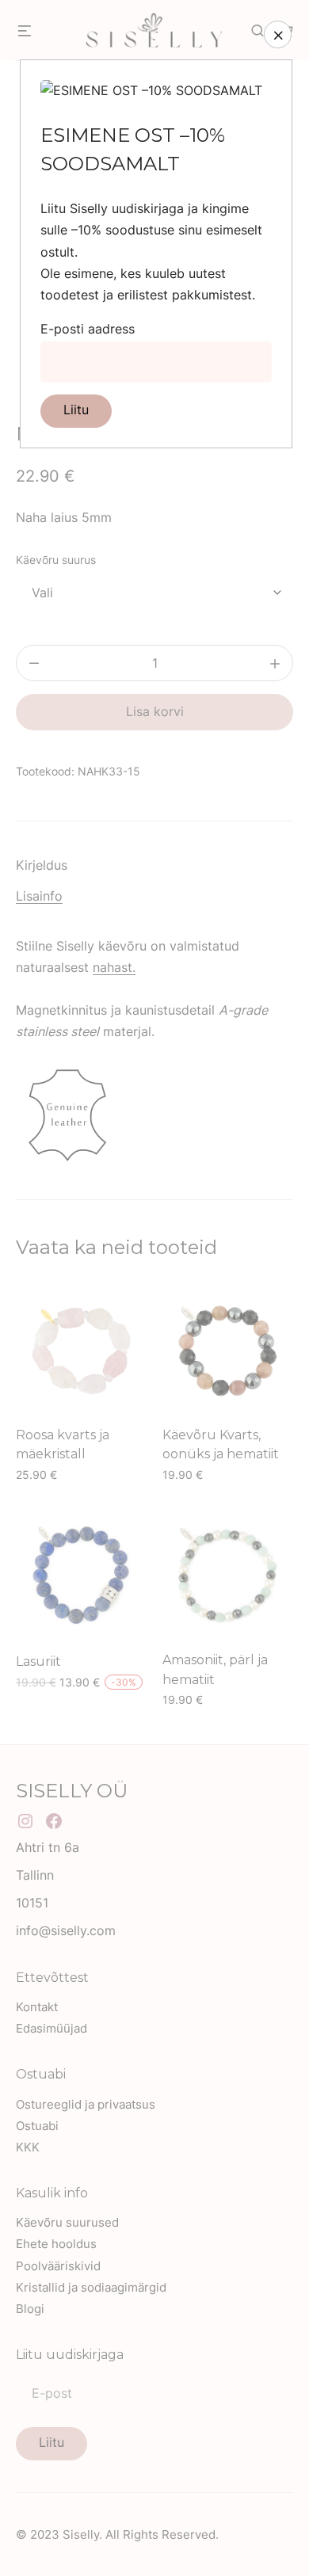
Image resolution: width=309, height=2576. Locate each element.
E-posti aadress (88, 329)
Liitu (76, 410)
